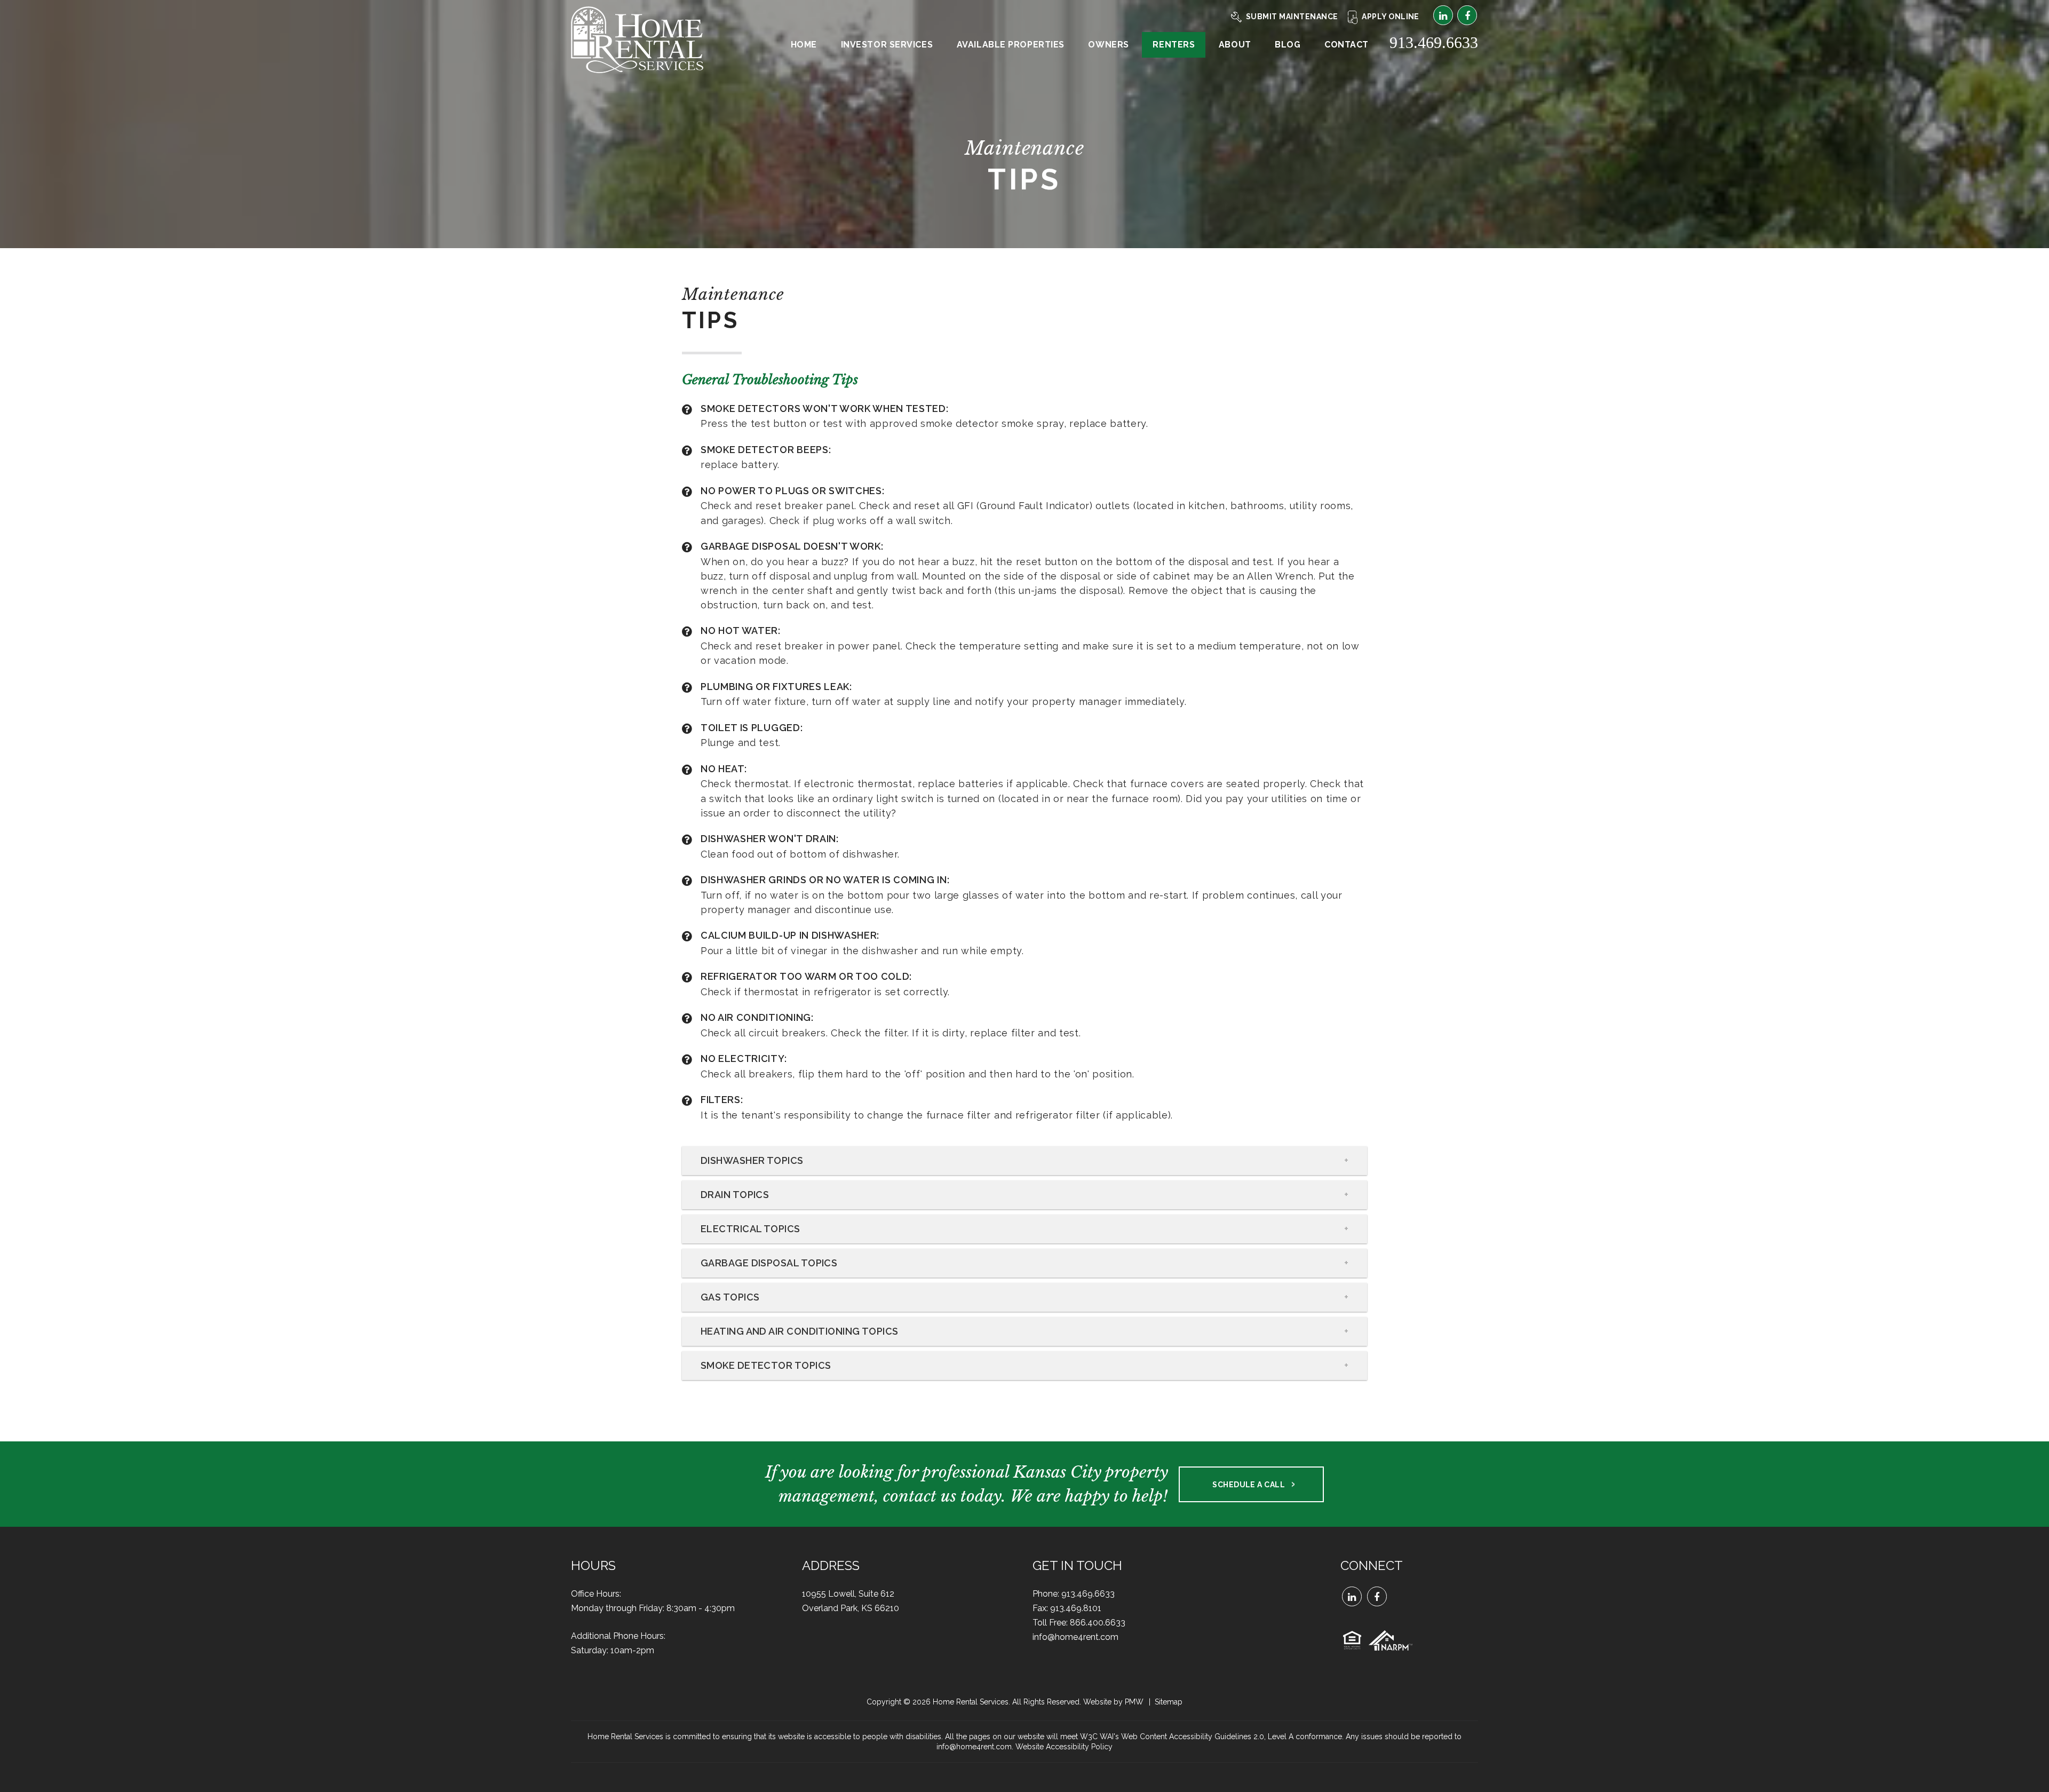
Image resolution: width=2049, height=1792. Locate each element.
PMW (1134, 1702)
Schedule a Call (1249, 1485)
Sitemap (1169, 1702)
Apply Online (1391, 17)
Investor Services (887, 45)
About (1235, 45)
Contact (1347, 45)
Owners (1108, 45)
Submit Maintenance (1292, 17)
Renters (1174, 45)
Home (804, 45)
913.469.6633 (1434, 42)
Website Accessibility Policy (1064, 1747)
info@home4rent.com (1075, 1637)
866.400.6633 (1098, 1623)
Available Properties (1011, 45)
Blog (1288, 45)
